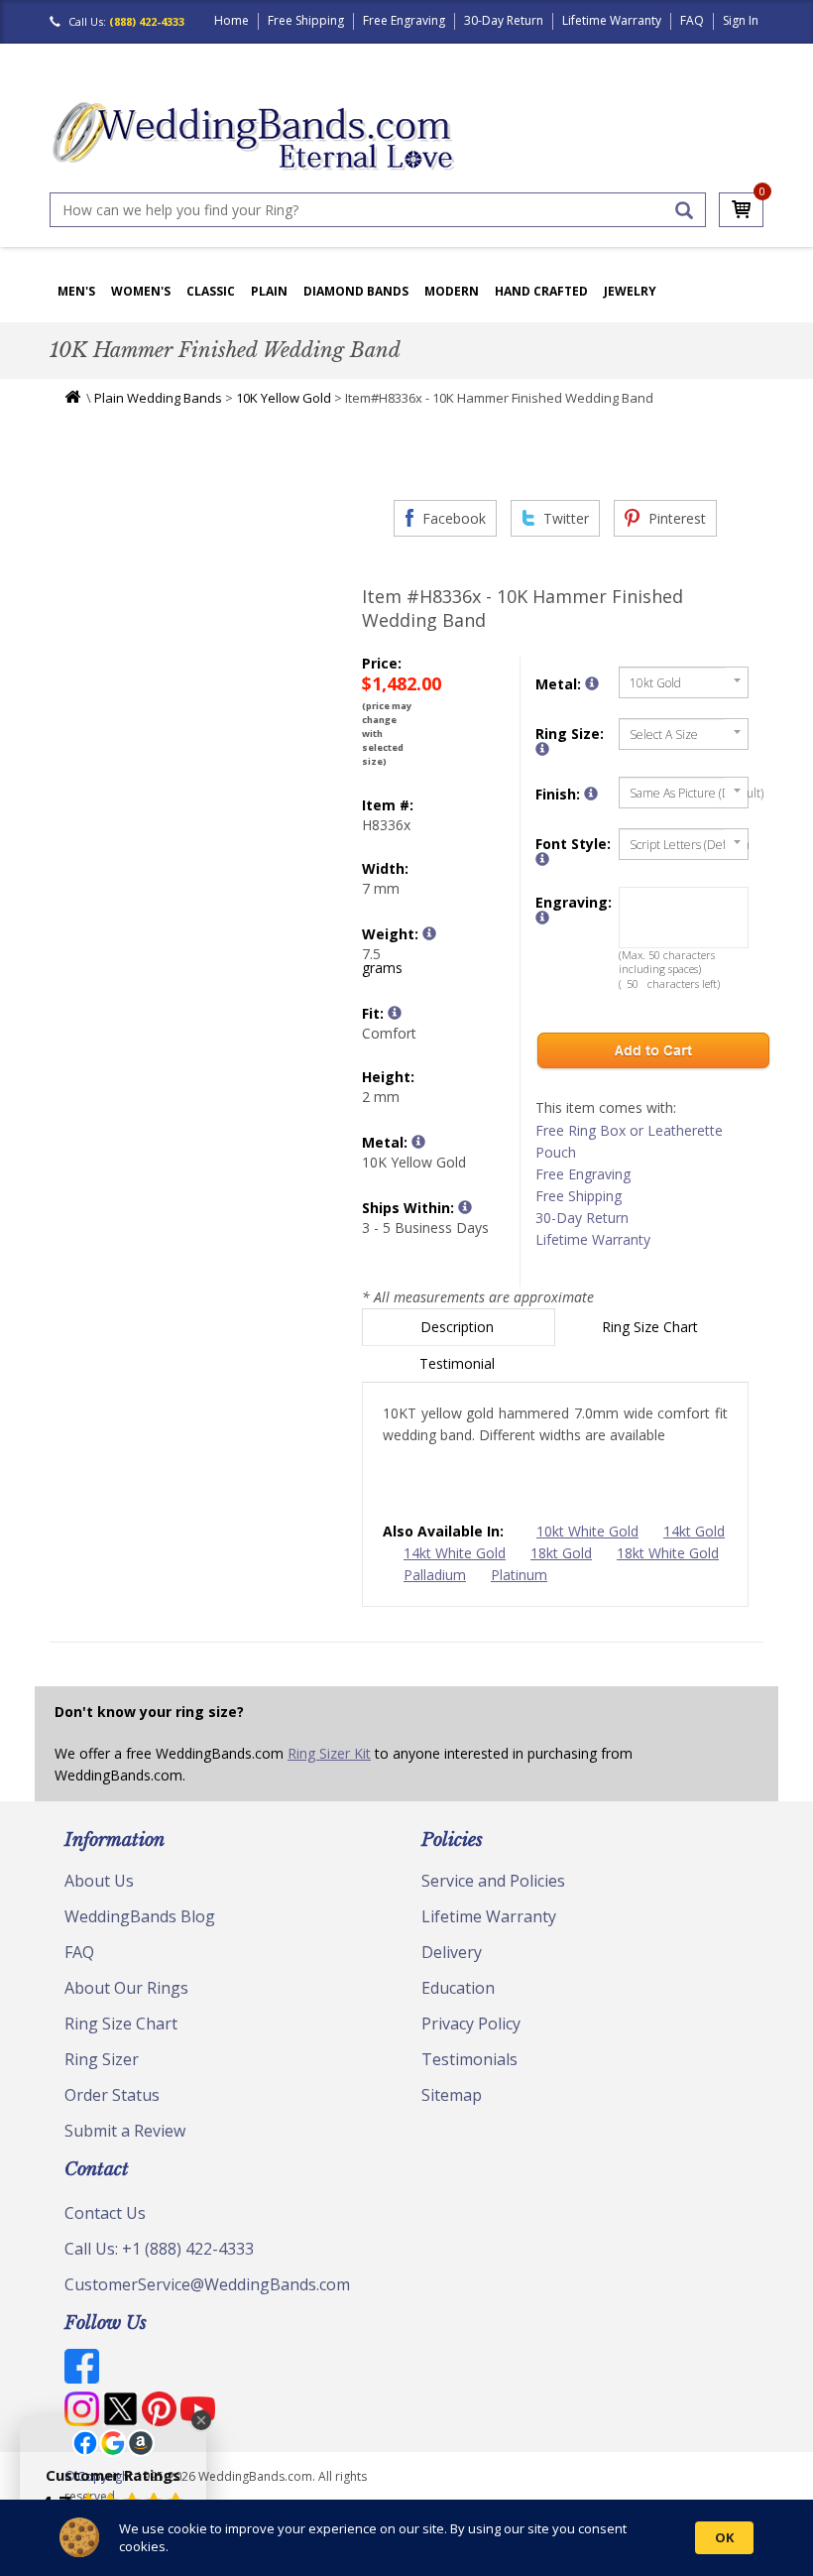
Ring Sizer (102, 2059)
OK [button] (724, 2537)
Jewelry (630, 291)
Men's (76, 291)
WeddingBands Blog (140, 1916)
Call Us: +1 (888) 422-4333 (159, 2249)
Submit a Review (125, 2131)
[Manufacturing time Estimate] (465, 1207)
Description (459, 1327)
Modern (452, 291)
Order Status (112, 2095)
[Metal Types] (418, 1142)
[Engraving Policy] (542, 859)
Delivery (452, 1952)
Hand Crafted (541, 291)
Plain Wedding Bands (158, 398)
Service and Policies (493, 1881)
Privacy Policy (471, 2024)
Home (232, 20)
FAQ (692, 20)
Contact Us (105, 2213)
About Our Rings (126, 1988)
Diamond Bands (356, 291)
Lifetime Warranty (612, 20)
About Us (99, 1881)
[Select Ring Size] (542, 749)
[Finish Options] (591, 794)
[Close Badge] (201, 2420)
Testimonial (459, 1363)
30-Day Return (504, 20)
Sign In (741, 20)
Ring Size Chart (652, 1327)
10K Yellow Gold (284, 398)
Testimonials (469, 2059)
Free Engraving (404, 20)
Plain (269, 291)
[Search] (684, 210)
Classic (211, 291)
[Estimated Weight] (429, 933)
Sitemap (452, 2095)
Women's (141, 291)
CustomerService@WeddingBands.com (207, 2284)
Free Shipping (306, 20)
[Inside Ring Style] (395, 1013)
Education (458, 1988)
